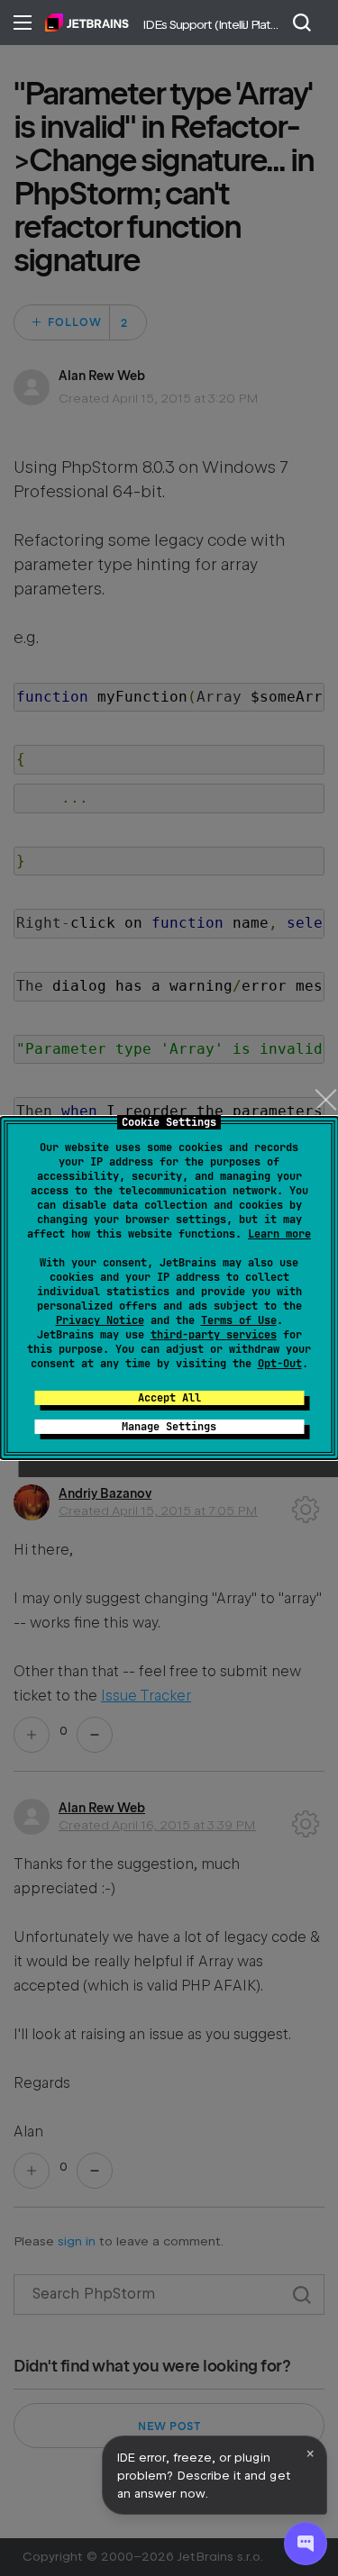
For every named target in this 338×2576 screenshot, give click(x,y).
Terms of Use (239, 1320)
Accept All (169, 1398)
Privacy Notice (100, 1320)
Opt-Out (280, 1364)
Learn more (279, 1234)
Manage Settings (169, 1427)
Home (87, 23)
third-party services (214, 1335)
